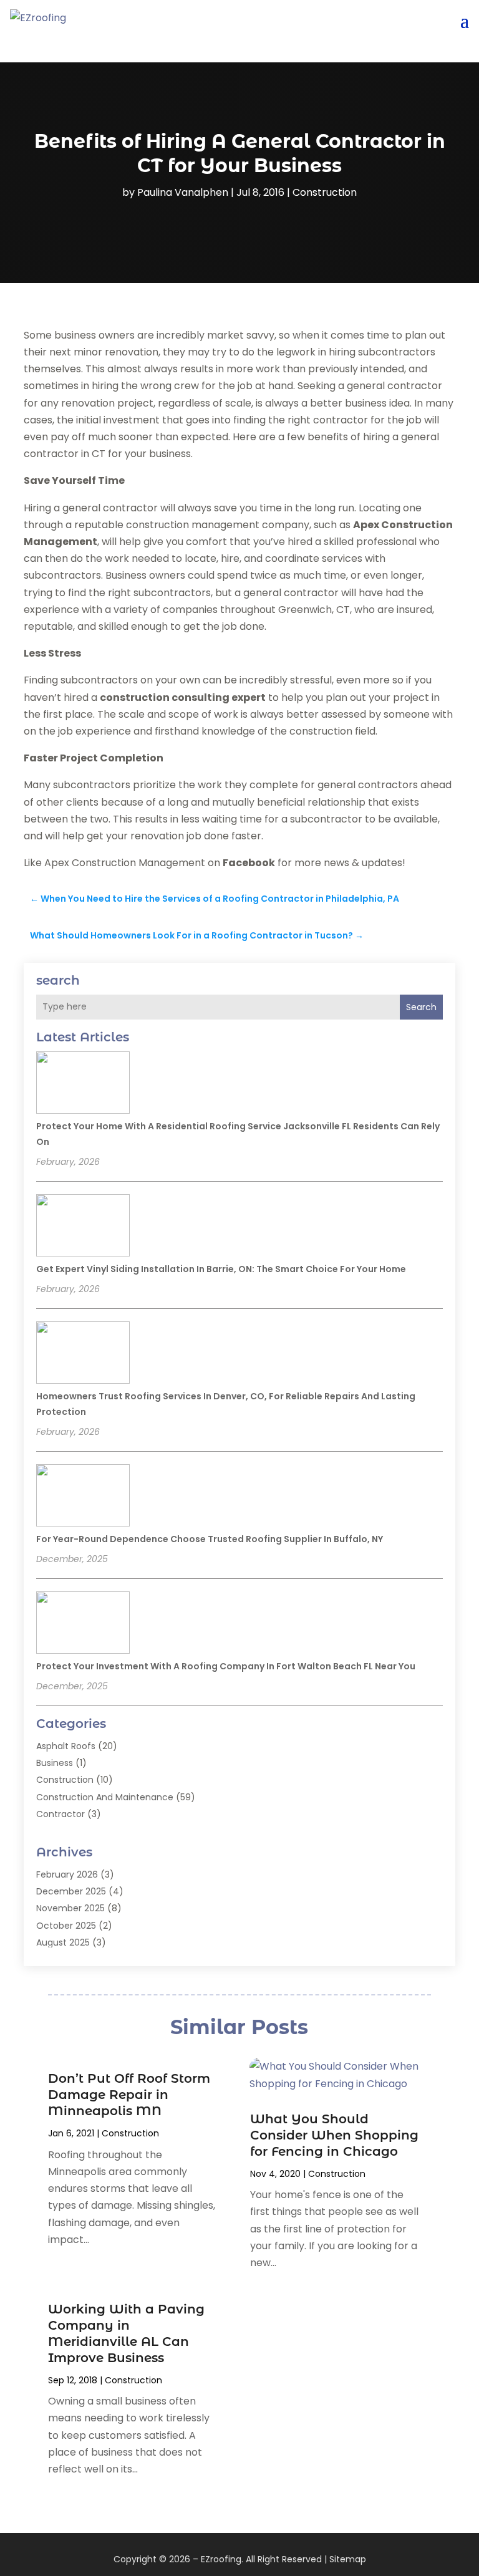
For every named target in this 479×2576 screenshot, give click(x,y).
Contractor (60, 1814)
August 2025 (63, 1942)
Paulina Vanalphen (183, 192)
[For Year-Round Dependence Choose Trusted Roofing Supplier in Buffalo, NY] (83, 1497)
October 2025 (66, 1926)
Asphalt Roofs (66, 1746)
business (55, 1763)
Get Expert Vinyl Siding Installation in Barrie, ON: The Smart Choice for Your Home (221, 1269)
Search (421, 1007)
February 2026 (67, 1874)
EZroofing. (222, 2559)
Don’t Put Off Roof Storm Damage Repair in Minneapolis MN (129, 2095)
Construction (325, 192)
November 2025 (70, 1908)
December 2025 (71, 1891)
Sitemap (348, 2559)
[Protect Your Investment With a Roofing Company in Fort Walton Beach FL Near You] (83, 1624)
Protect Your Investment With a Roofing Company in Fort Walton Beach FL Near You (226, 1666)
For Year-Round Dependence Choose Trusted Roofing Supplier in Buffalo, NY (210, 1539)
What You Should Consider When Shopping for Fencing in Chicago (334, 2135)
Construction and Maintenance (105, 1797)
